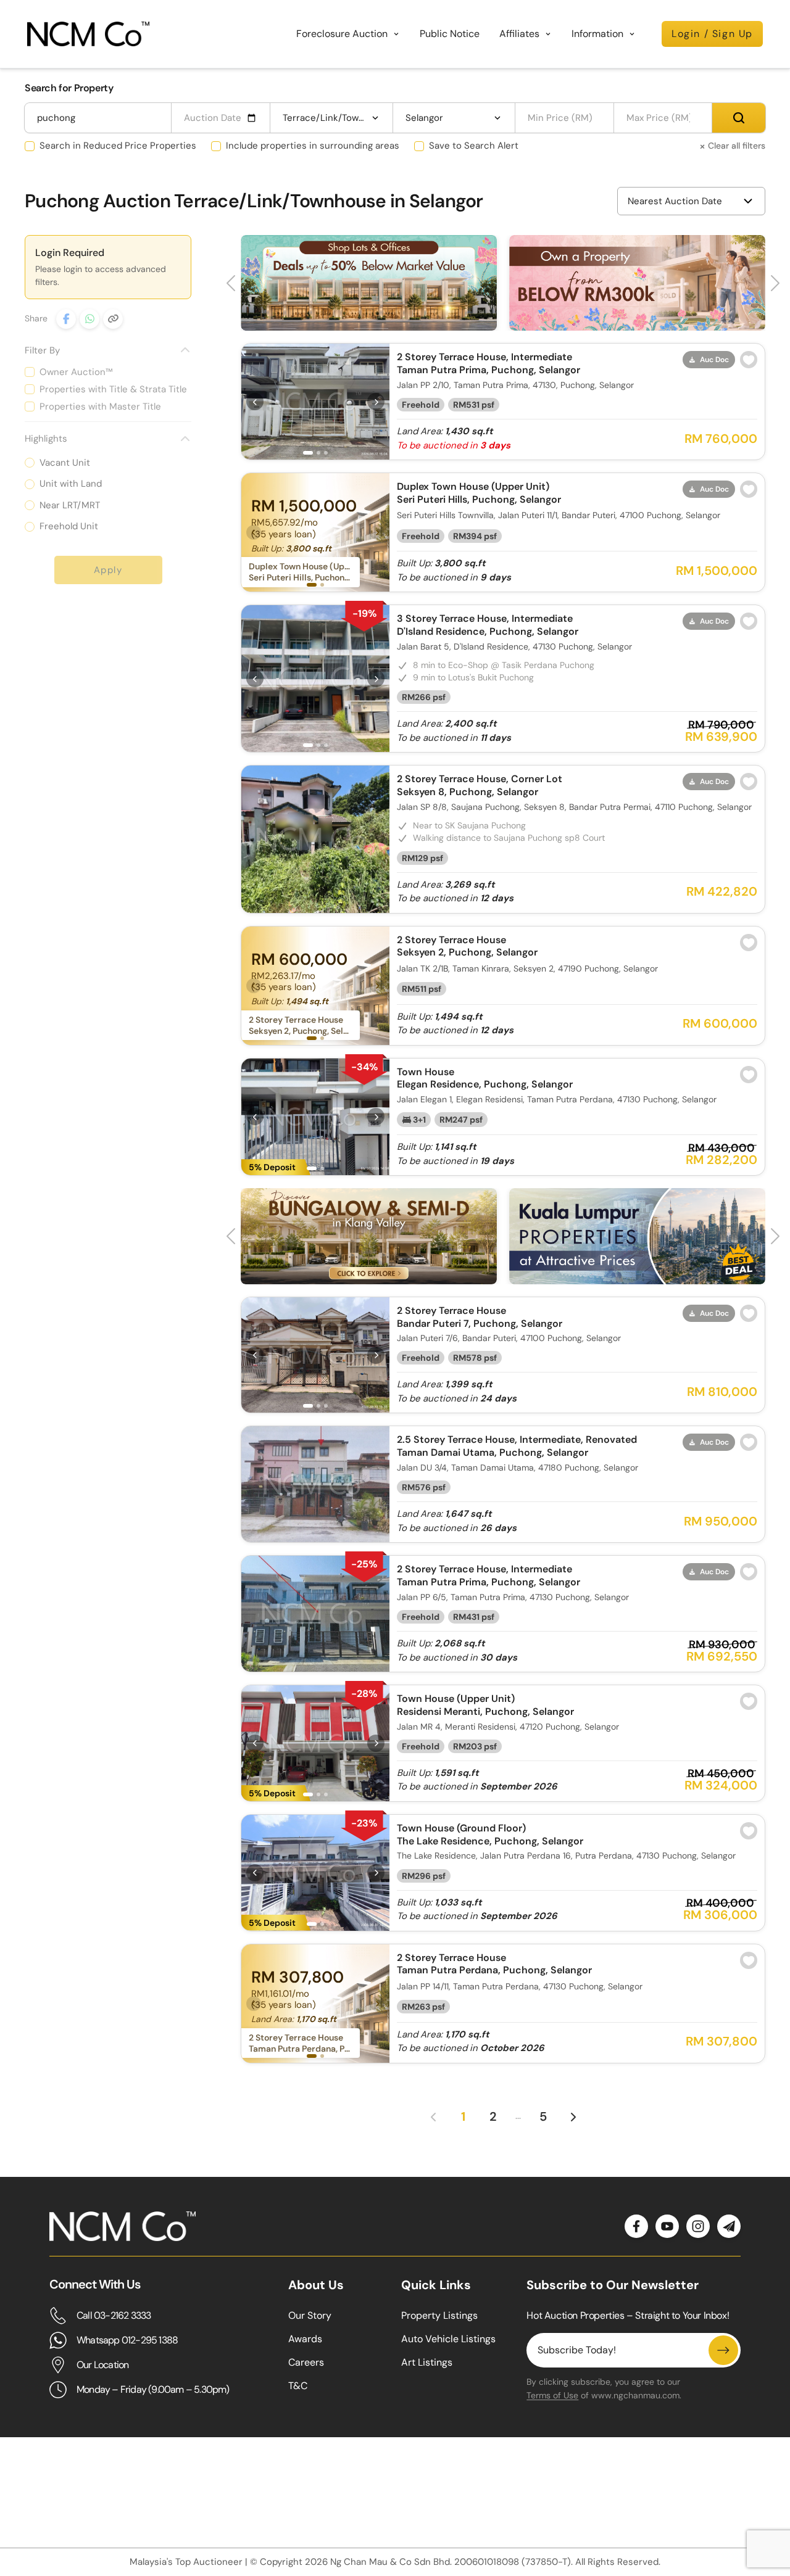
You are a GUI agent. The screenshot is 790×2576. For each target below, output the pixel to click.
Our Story (310, 2315)
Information (597, 34)
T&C (298, 2386)
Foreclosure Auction (342, 34)
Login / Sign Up (712, 34)
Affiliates (519, 34)
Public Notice (450, 34)
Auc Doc (714, 360)
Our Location (102, 2365)
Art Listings (427, 2362)
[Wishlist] (749, 360)
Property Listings (439, 2315)
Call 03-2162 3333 (114, 2315)
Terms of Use (552, 2395)
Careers (306, 2362)
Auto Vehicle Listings (448, 2339)
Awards (305, 2339)
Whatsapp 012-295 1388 (127, 2340)
